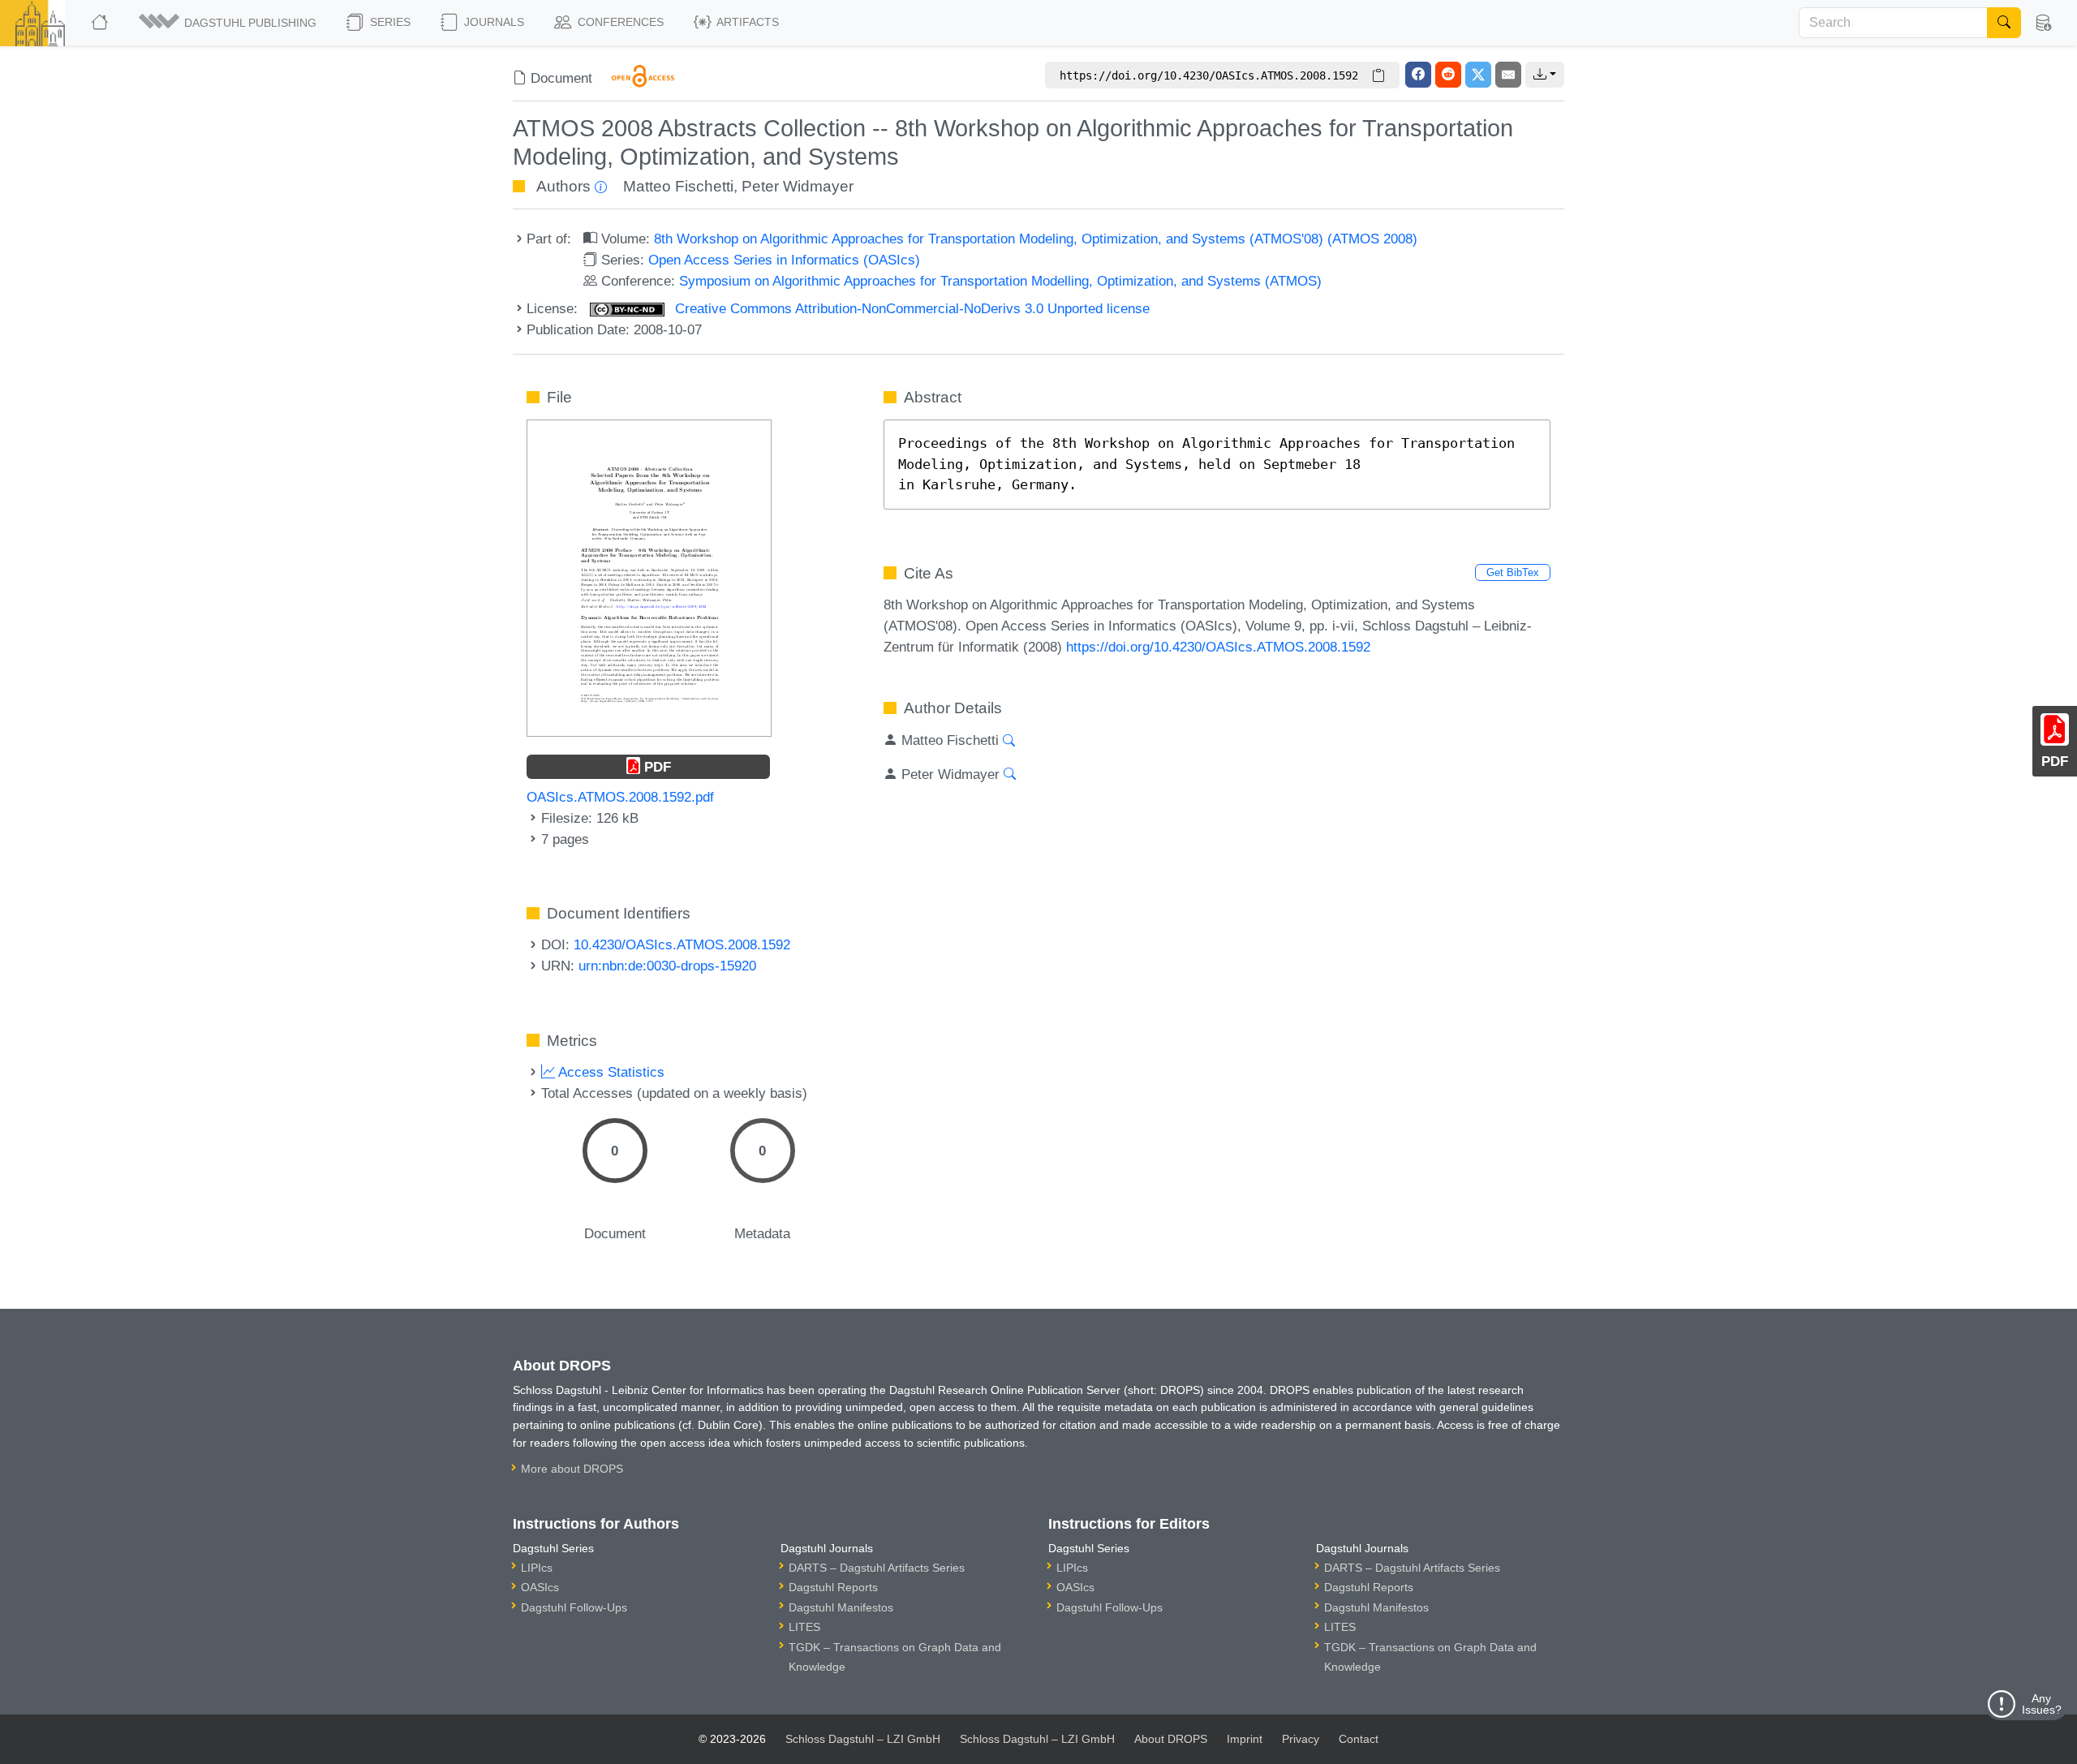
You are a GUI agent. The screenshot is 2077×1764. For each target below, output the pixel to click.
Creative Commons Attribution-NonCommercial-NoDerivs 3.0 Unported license (910, 308)
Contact (1359, 1739)
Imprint (1245, 1739)
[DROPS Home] (101, 23)
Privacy (1301, 1739)
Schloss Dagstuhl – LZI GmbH (863, 1739)
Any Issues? (2042, 1704)
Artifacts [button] (746, 22)
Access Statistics (610, 1072)
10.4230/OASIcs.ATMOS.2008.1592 (682, 944)
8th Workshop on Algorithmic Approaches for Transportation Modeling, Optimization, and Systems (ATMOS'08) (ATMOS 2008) (1036, 239)
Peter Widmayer (798, 186)
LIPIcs (537, 1568)
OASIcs (540, 1587)
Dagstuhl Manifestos (841, 1607)
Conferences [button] (619, 22)
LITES (804, 1627)
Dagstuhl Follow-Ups (574, 1607)
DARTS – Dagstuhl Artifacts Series (877, 1568)
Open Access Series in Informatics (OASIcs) (784, 260)
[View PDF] (649, 577)
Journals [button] (492, 22)
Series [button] (389, 22)
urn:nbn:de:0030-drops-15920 (667, 966)
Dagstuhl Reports (833, 1587)
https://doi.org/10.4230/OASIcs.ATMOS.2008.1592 (1218, 647)
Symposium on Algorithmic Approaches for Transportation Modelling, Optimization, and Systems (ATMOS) (1000, 281)
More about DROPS (572, 1469)
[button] (229, 23)
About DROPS (1171, 1739)
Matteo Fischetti (678, 186)
